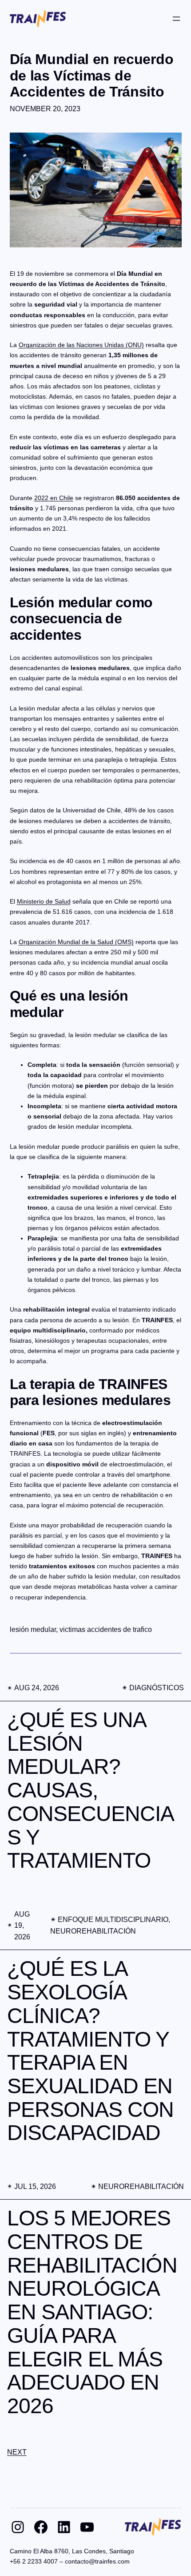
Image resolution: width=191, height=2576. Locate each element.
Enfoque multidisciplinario (113, 1920)
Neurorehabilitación (93, 1931)
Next (17, 2452)
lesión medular (33, 1629)
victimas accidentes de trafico (106, 1629)
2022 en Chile (54, 498)
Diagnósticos (157, 1688)
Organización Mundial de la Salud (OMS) (76, 942)
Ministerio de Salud (44, 901)
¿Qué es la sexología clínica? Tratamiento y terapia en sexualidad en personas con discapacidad (91, 2051)
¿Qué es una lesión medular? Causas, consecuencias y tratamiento (91, 1790)
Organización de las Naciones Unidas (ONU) (81, 345)
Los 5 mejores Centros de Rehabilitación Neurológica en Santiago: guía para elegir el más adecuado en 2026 (92, 2312)
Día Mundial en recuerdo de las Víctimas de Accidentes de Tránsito (92, 75)
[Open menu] (176, 19)
